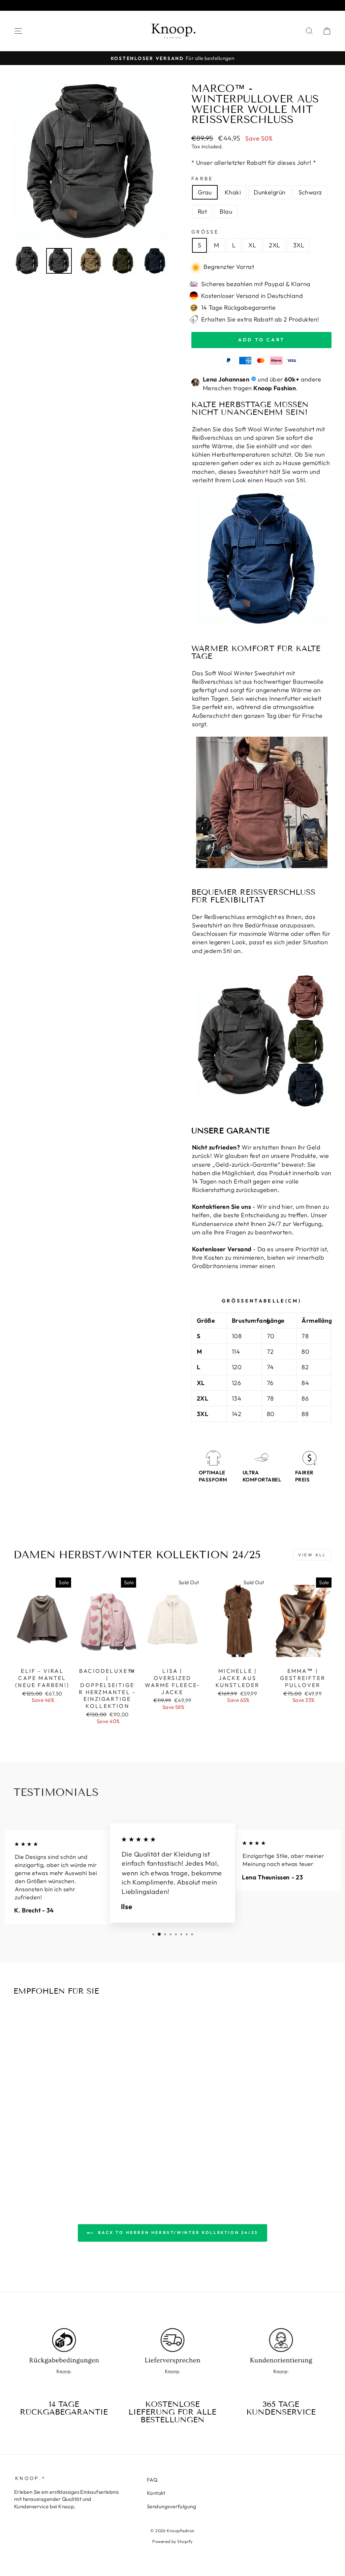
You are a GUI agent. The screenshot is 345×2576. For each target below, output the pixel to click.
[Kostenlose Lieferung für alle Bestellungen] (172, 2356)
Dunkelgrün (270, 192)
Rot (202, 211)
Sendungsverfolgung (171, 2506)
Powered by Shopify (172, 2541)
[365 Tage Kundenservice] (281, 2356)
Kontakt (156, 2493)
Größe (205, 232)
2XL (274, 245)
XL (252, 245)
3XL (299, 245)
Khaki (233, 192)
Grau (205, 192)
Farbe (202, 179)
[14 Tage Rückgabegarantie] (64, 2356)
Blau (226, 211)
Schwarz (310, 192)
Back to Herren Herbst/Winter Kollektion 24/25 (177, 2232)
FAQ (152, 2480)
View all (312, 1555)
